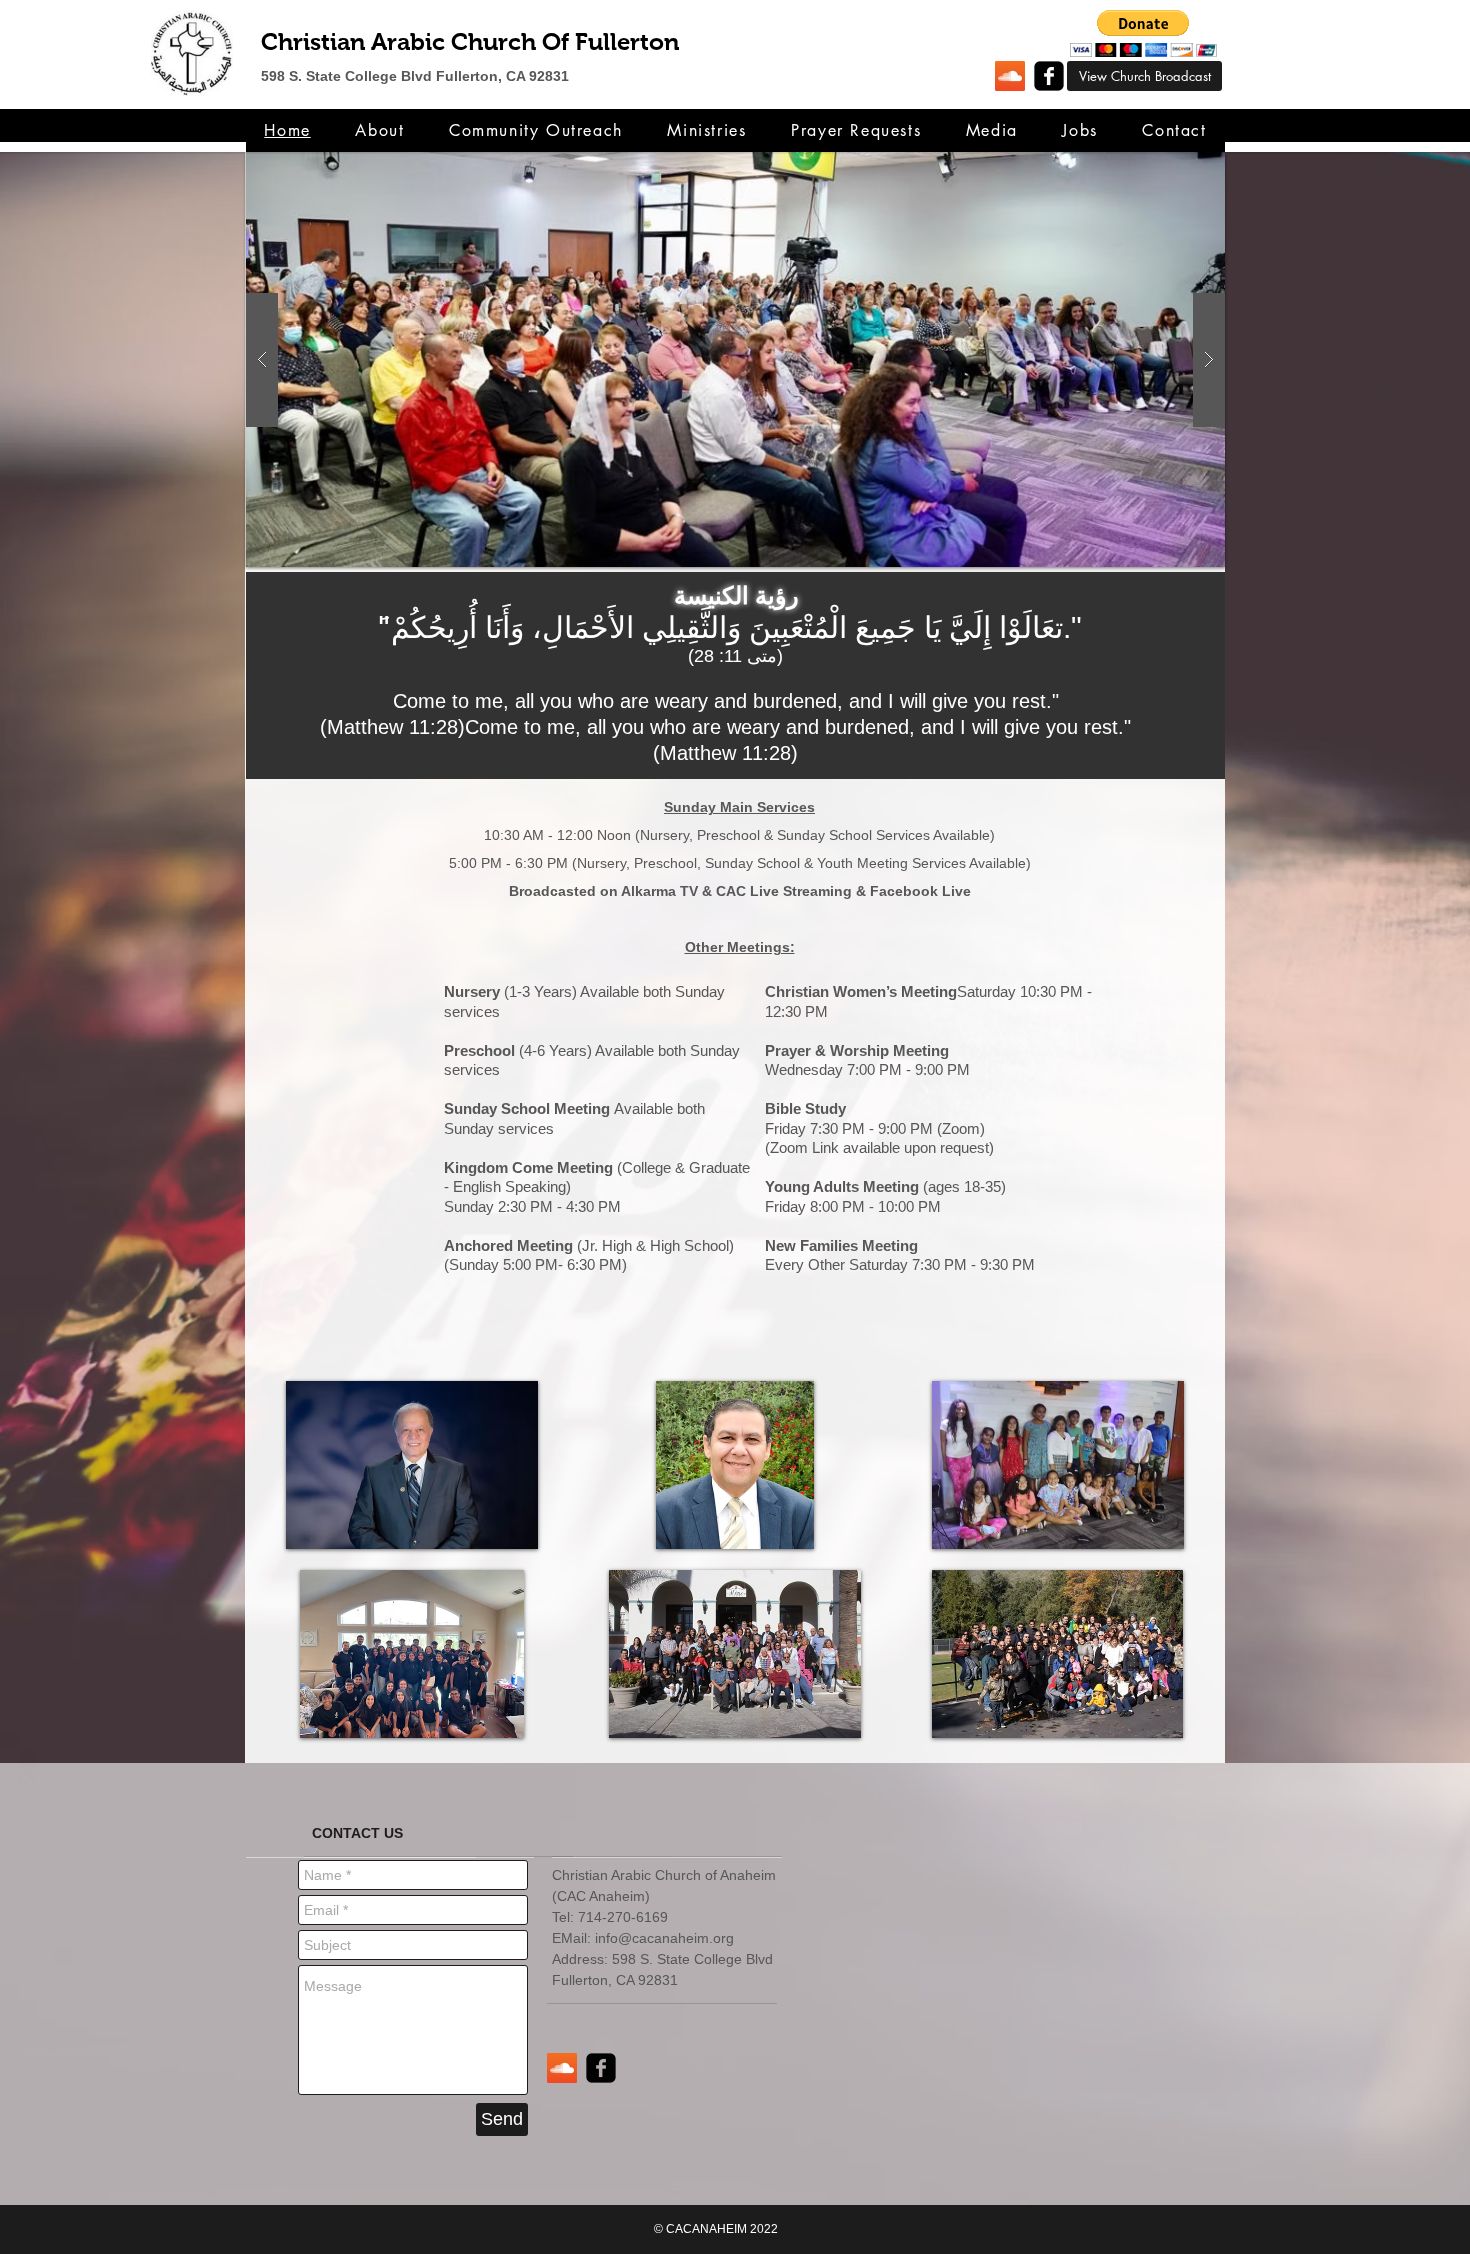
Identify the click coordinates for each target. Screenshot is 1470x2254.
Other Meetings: (740, 947)
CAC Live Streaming (784, 891)
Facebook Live (920, 891)
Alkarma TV (659, 891)
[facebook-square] (1049, 76)
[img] (412, 1465)
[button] (1143, 33)
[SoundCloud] (1010, 76)
